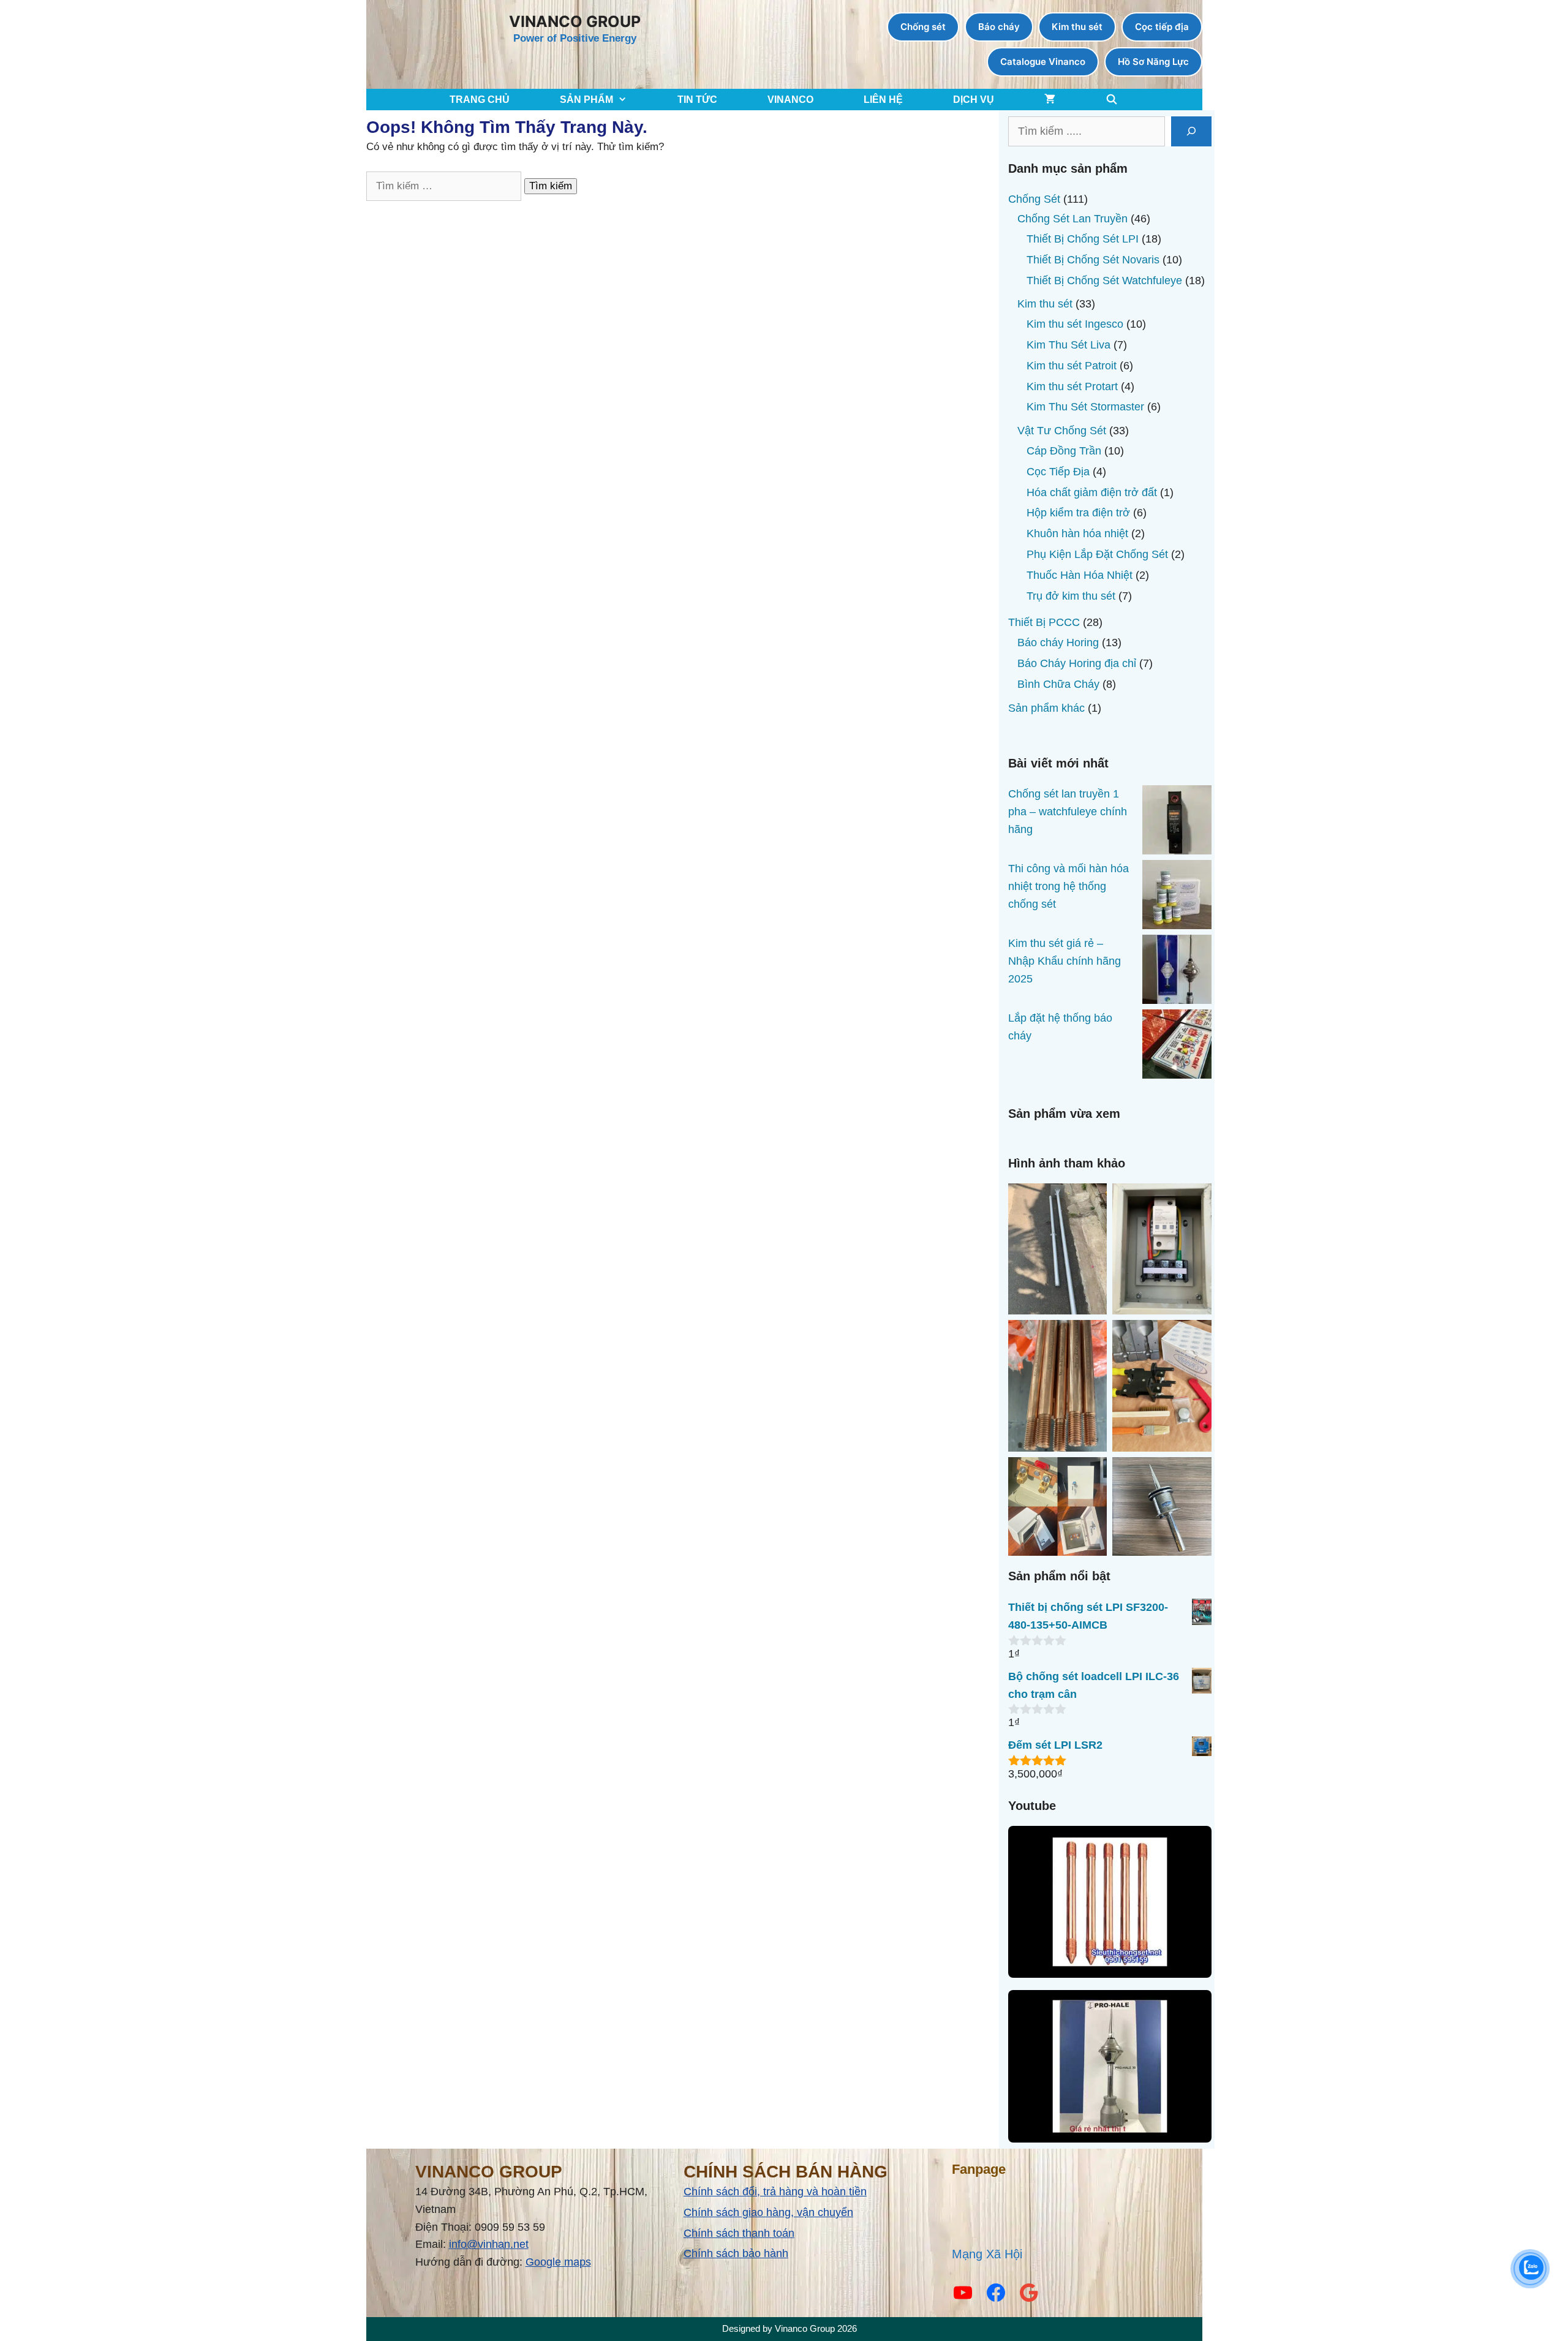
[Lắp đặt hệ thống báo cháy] (1177, 1047)
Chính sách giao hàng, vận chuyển (768, 2212)
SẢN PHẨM (586, 100)
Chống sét (923, 27)
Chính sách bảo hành (736, 2253)
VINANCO (790, 100)
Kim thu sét (1077, 27)
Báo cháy (999, 27)
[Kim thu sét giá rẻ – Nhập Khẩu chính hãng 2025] (1177, 972)
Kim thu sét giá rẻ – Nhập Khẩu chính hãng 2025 (1065, 961)
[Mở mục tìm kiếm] (1112, 100)
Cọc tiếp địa (1162, 27)
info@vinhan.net (489, 2244)
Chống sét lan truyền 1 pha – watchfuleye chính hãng (1068, 812)
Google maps (558, 2262)
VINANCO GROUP (575, 21)
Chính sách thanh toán (739, 2233)
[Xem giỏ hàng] (1050, 100)
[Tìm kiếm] (1191, 131)
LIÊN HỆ (883, 100)
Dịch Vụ (974, 100)
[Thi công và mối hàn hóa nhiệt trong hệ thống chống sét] (1177, 897)
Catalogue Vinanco (1043, 62)
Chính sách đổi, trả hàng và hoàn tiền (775, 2192)
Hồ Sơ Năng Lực (1153, 62)
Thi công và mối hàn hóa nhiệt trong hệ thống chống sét (1069, 886)
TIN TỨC (697, 100)
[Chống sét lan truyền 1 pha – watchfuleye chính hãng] (1177, 823)
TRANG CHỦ (480, 100)
